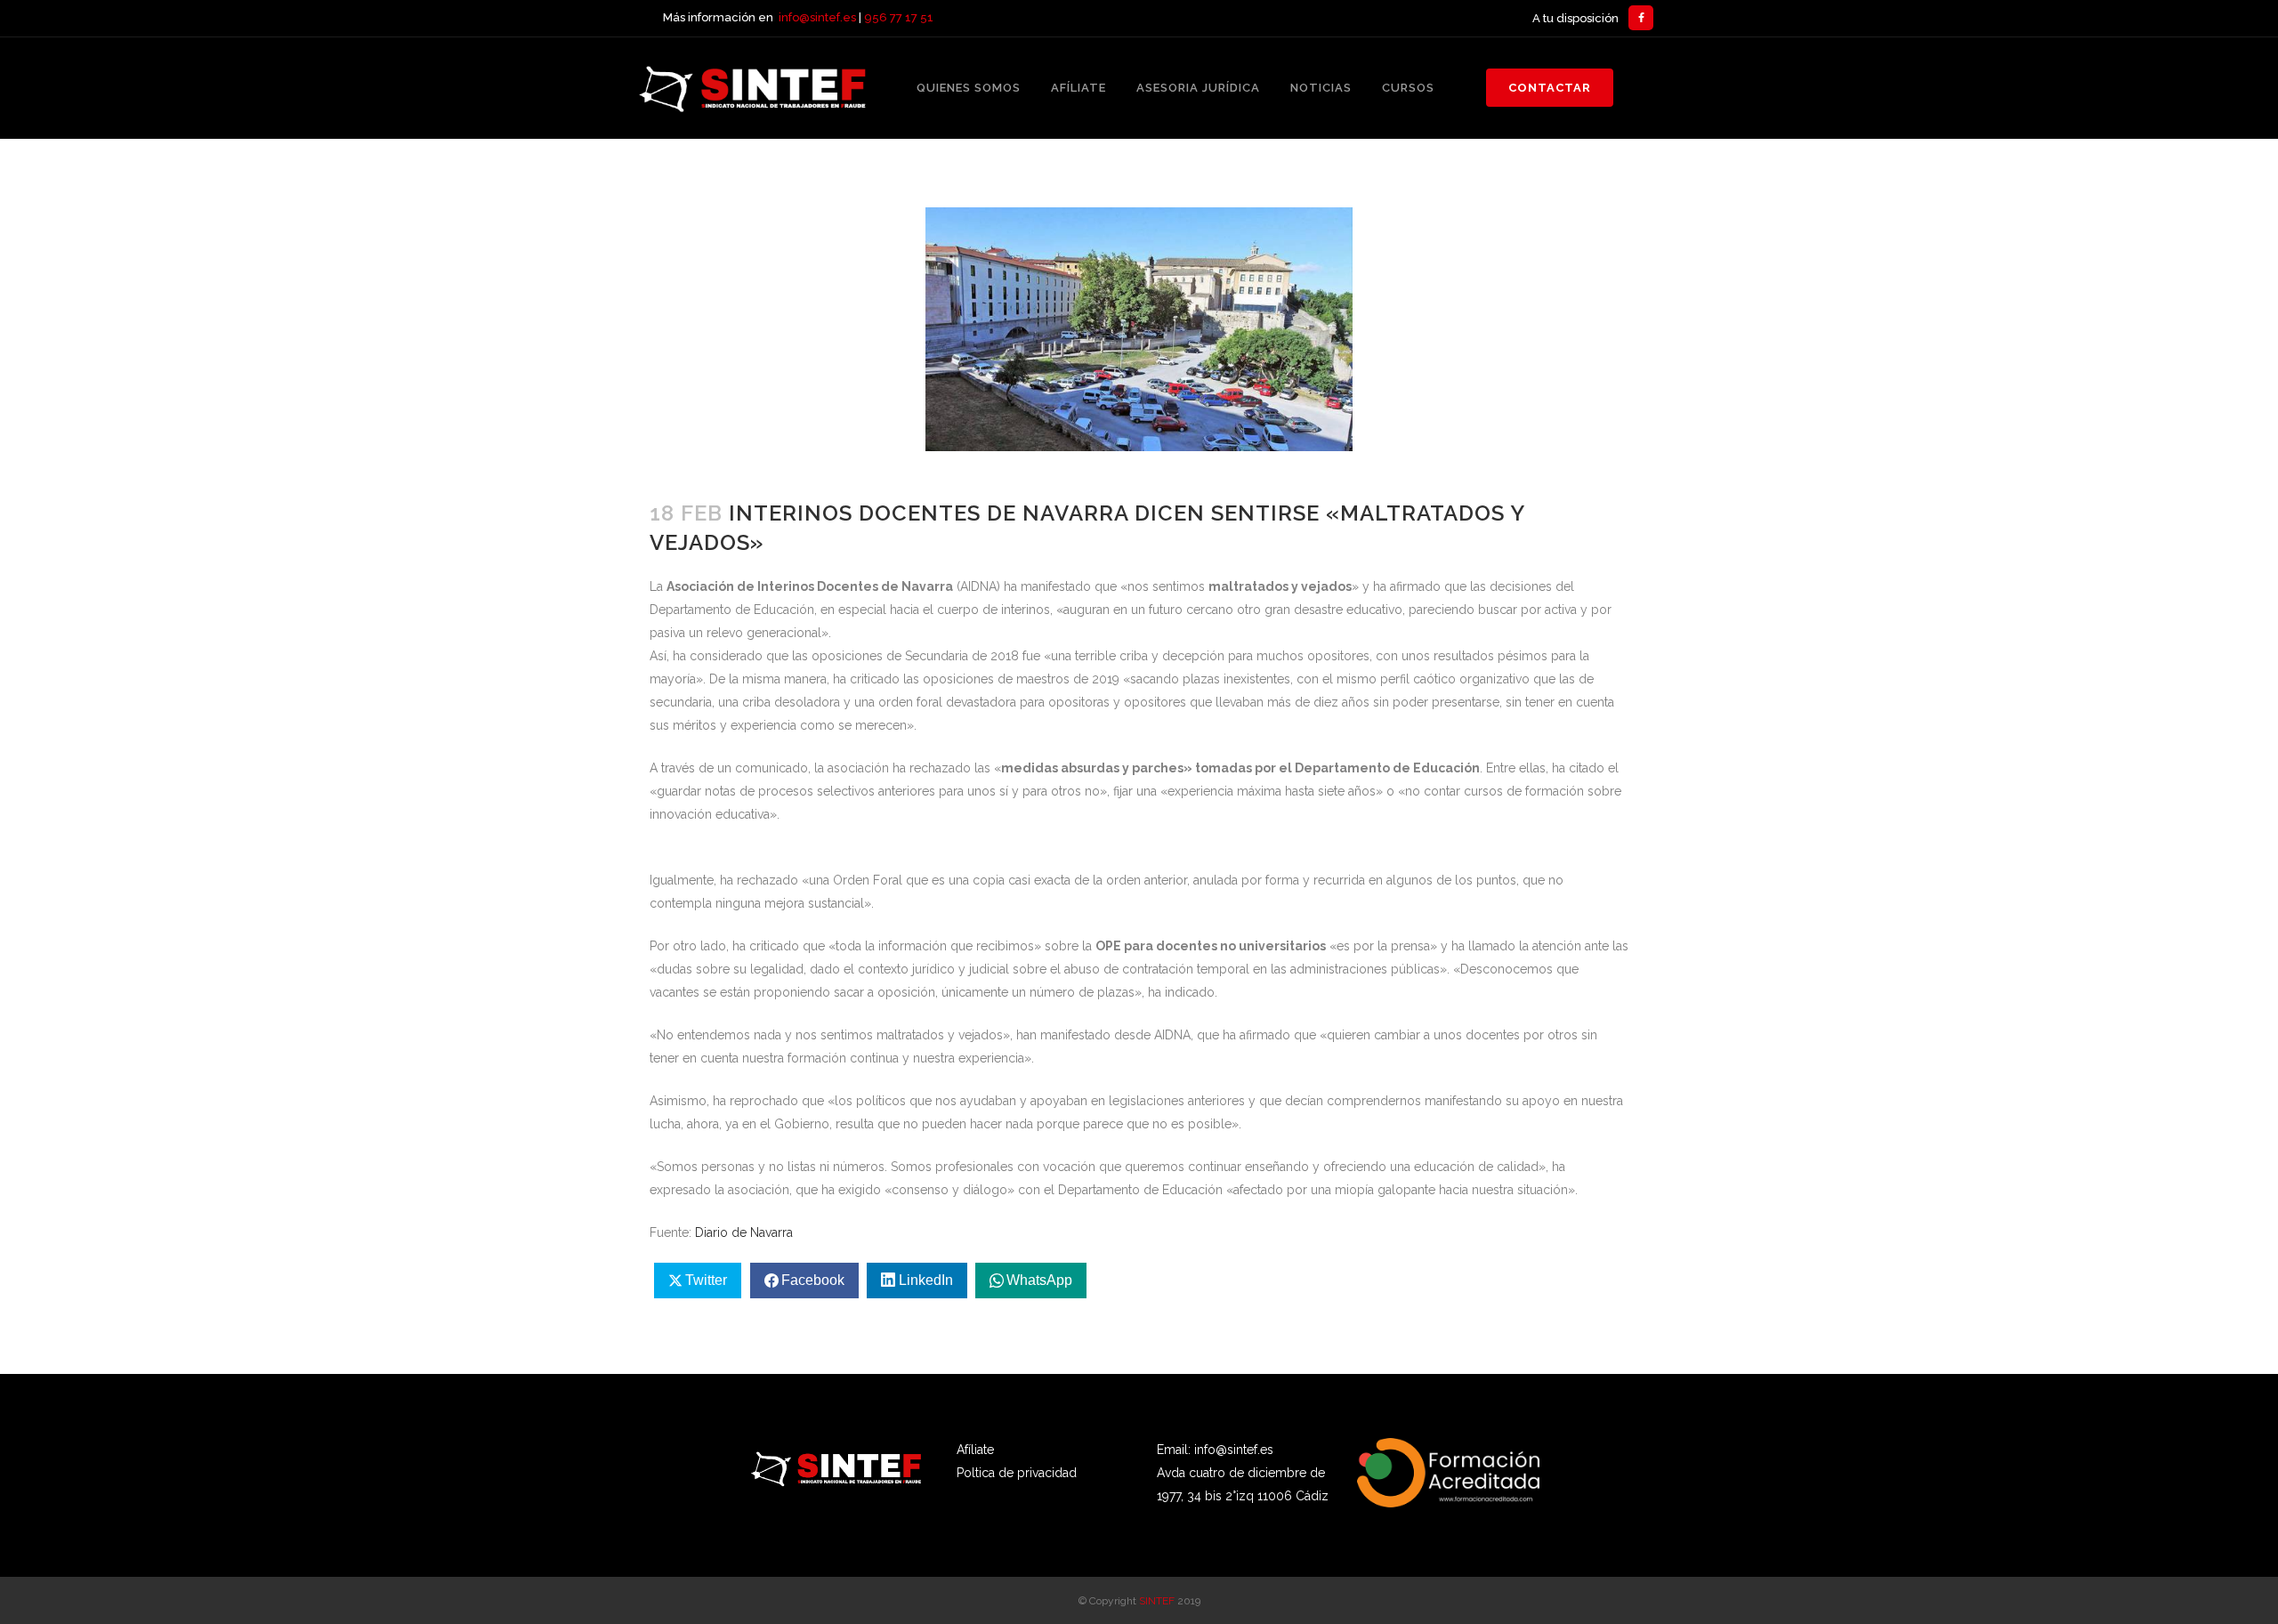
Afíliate (975, 1450)
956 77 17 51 (899, 17)
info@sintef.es (817, 17)
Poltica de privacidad (1017, 1473)
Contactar (1550, 88)
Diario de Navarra (744, 1232)
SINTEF (1157, 1601)
